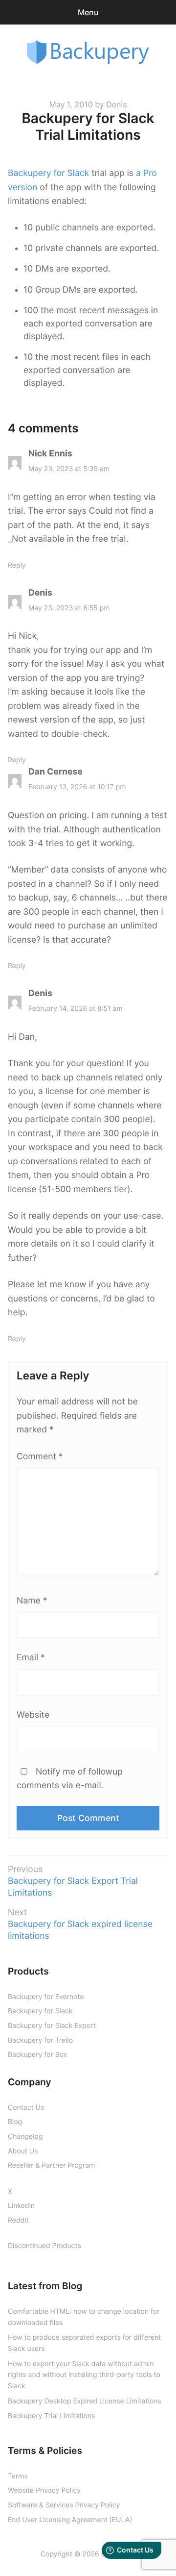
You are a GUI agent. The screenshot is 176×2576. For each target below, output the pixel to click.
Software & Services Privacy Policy (64, 2505)
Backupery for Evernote (46, 1997)
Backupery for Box (37, 2055)
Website (33, 1715)
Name (32, 1601)
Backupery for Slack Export (52, 2026)
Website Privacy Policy (44, 2490)
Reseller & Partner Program (51, 2165)
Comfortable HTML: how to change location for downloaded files (84, 2317)
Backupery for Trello (40, 2040)
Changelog (25, 2137)
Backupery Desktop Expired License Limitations (85, 2401)
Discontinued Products (44, 2246)
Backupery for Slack (48, 173)
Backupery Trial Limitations (51, 2416)
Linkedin (21, 2206)
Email (31, 1658)
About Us (23, 2151)
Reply (17, 565)
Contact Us (26, 2108)
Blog (15, 2122)
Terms (18, 2476)
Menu (88, 12)
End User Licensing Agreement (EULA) (70, 2520)
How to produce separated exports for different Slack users (84, 2343)
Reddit (18, 2220)
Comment (40, 1457)
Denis (116, 104)
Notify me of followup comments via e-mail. (70, 1779)
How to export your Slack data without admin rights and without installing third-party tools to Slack (84, 2375)
